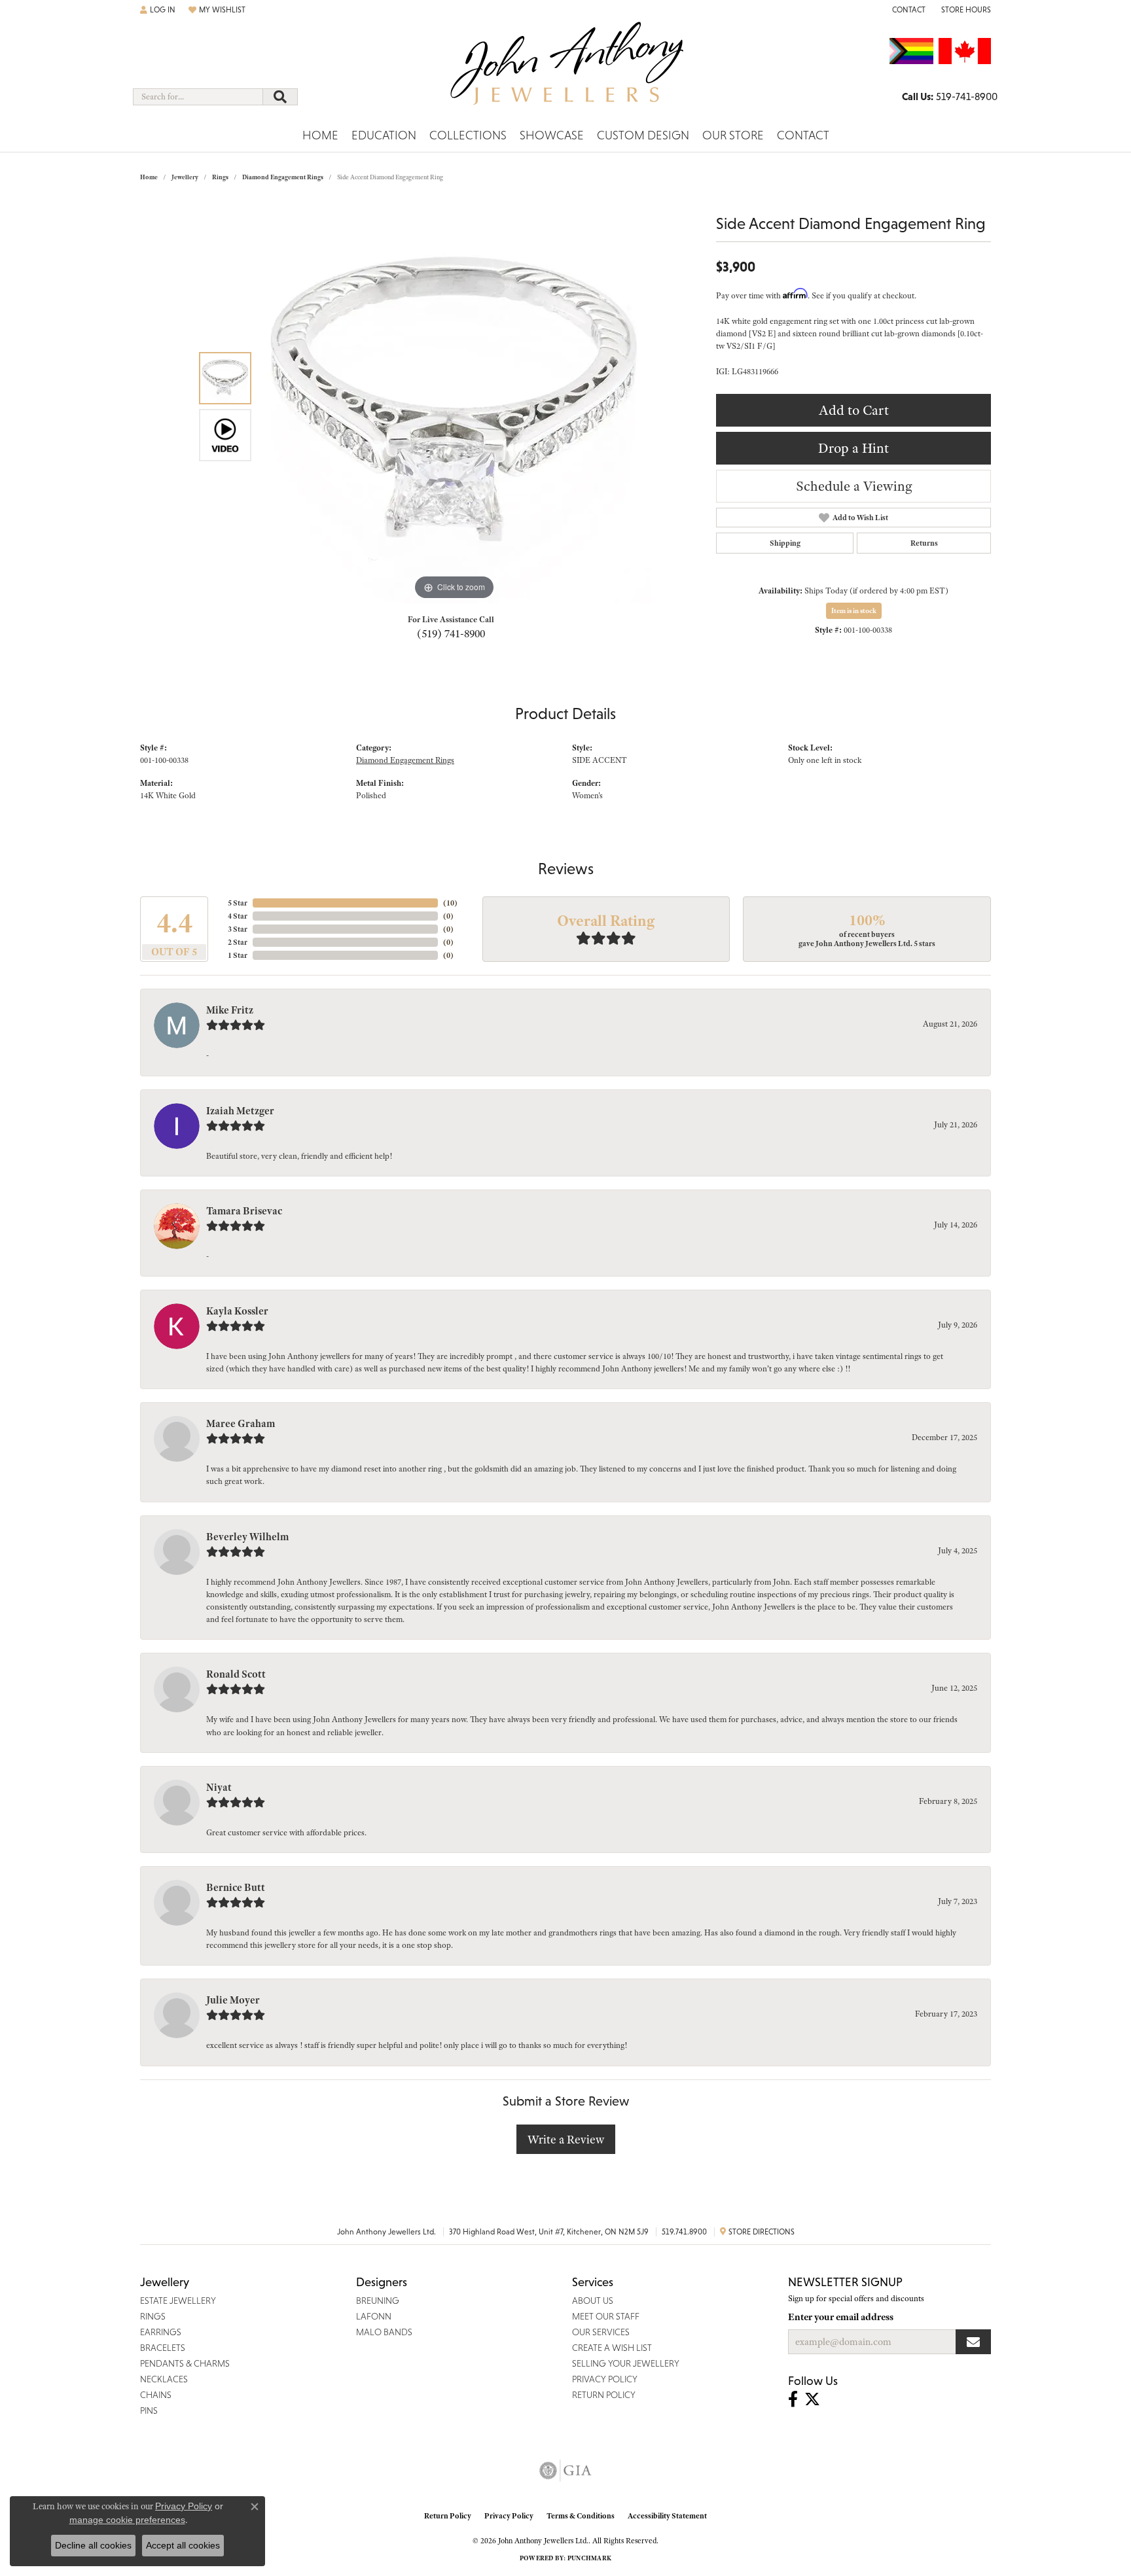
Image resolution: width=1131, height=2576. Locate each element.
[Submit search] (280, 97)
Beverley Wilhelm (247, 1537)
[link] (907, 10)
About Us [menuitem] (593, 2301)
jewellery (185, 177)
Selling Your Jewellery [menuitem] (626, 2363)
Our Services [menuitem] (601, 2332)
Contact (803, 135)
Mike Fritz (230, 1010)
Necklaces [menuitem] (164, 2379)
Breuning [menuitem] (378, 2301)
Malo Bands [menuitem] (384, 2332)
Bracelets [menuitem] (163, 2348)
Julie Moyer (233, 2000)
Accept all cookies (183, 2545)
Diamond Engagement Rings (283, 177)
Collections (468, 135)
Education (384, 135)
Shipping (785, 543)
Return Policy (448, 2516)
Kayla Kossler (237, 1311)
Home (320, 135)
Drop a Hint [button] (853, 448)
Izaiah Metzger (240, 1111)
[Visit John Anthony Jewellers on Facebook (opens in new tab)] (793, 2399)
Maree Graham (241, 1424)
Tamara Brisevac (244, 1211)
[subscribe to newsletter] (973, 2342)
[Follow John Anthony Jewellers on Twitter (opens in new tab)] (812, 2399)
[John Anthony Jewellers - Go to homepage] (566, 71)
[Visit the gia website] (565, 2471)
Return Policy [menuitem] (604, 2395)
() (450, 903)
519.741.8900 (684, 2232)
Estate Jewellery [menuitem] (178, 2301)
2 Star (238, 942)
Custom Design (643, 135)
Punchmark (589, 2558)
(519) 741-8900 (451, 633)
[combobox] (198, 97)
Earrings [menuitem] (161, 2332)
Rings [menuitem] (153, 2316)
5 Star (238, 903)
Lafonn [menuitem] (374, 2316)
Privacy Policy (509, 2516)
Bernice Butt (236, 1888)
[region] (454, 407)
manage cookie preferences (127, 2520)
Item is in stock (854, 610)
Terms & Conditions (581, 2516)
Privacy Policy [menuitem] (605, 2379)
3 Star (238, 929)
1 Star (238, 955)
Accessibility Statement (667, 2516)
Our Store (733, 135)
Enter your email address (841, 2317)
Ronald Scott (236, 1674)
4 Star (238, 916)
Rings (220, 177)
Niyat (219, 1788)
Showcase (552, 135)
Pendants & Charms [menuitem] (185, 2363)
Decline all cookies (93, 2545)
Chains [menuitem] (156, 2395)
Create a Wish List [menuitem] (612, 2348)
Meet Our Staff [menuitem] (606, 2316)
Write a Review (566, 2139)
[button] (158, 10)
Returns (924, 543)
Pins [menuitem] (149, 2410)
